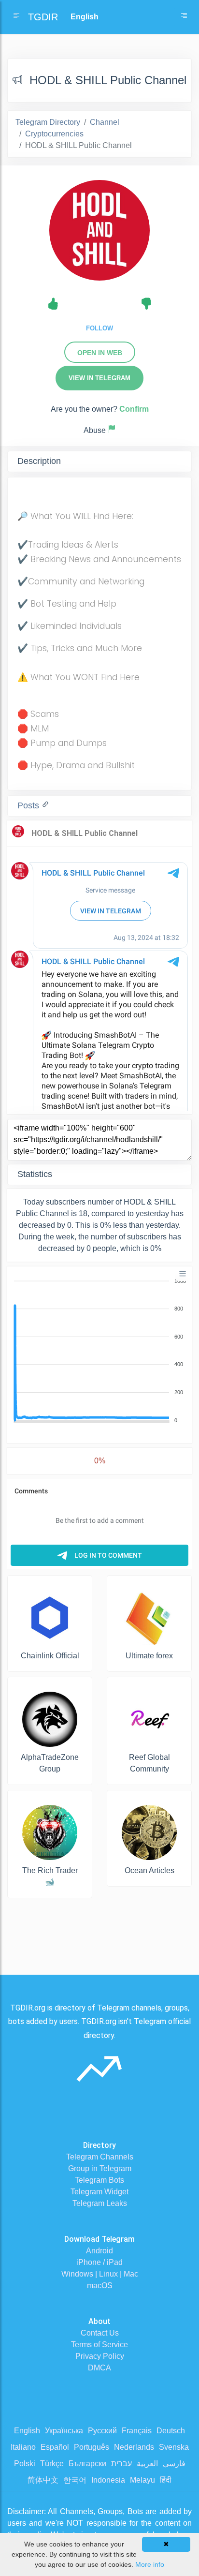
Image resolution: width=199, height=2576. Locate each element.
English (27, 2431)
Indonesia (108, 2480)
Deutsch (171, 2431)
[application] (99, 1351)
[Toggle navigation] (184, 17)
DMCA (99, 2368)
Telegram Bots (99, 2180)
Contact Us (100, 2333)
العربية (147, 2464)
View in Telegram (99, 378)
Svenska (174, 2447)
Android (99, 2251)
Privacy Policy (100, 2356)
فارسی (174, 2464)
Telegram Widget (99, 2192)
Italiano (23, 2447)
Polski (25, 2464)
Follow (99, 328)
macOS (100, 2286)
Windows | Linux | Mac (100, 2274)
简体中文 (43, 2480)
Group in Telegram (100, 2168)
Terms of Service (99, 2345)
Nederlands (134, 2447)
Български (87, 2464)
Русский (102, 2431)
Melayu (142, 2480)
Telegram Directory (48, 122)
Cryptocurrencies (54, 134)
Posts (29, 805)
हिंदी (166, 2480)
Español (55, 2447)
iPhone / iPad (99, 2262)
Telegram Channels (100, 2157)
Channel (105, 122)
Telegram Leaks (100, 2203)
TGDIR (43, 17)
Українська (64, 2431)
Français (137, 2431)
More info (150, 2564)
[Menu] (183, 1274)
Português (92, 2447)
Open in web (100, 353)
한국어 (75, 2480)
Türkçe (52, 2464)
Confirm (134, 409)
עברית (121, 2464)
